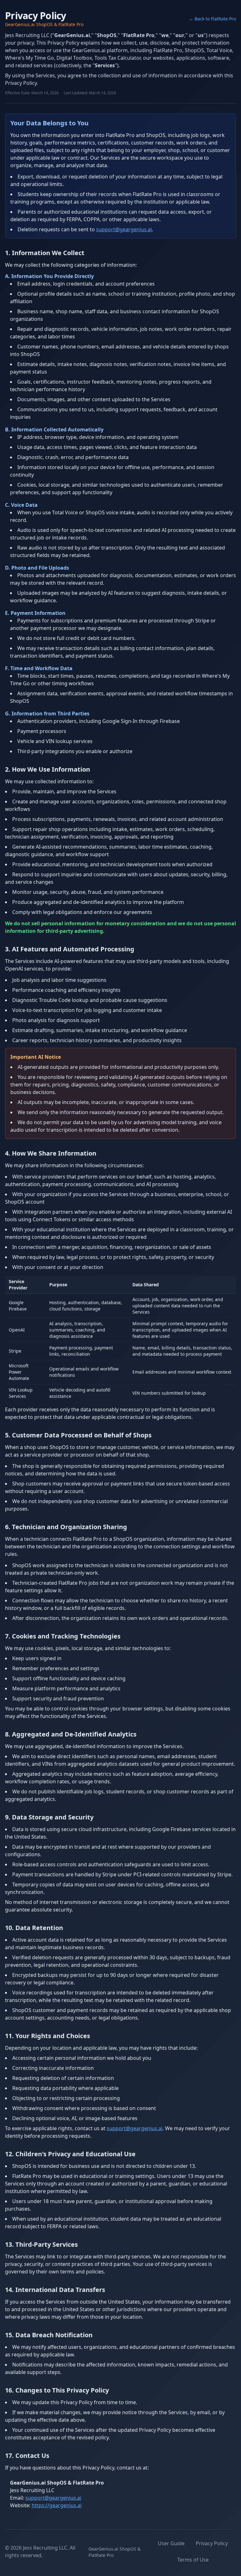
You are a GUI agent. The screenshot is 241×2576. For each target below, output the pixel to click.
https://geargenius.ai (57, 2505)
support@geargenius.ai (124, 229)
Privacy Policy (212, 2543)
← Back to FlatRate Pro (212, 19)
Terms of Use (193, 2560)
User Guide (171, 2543)
